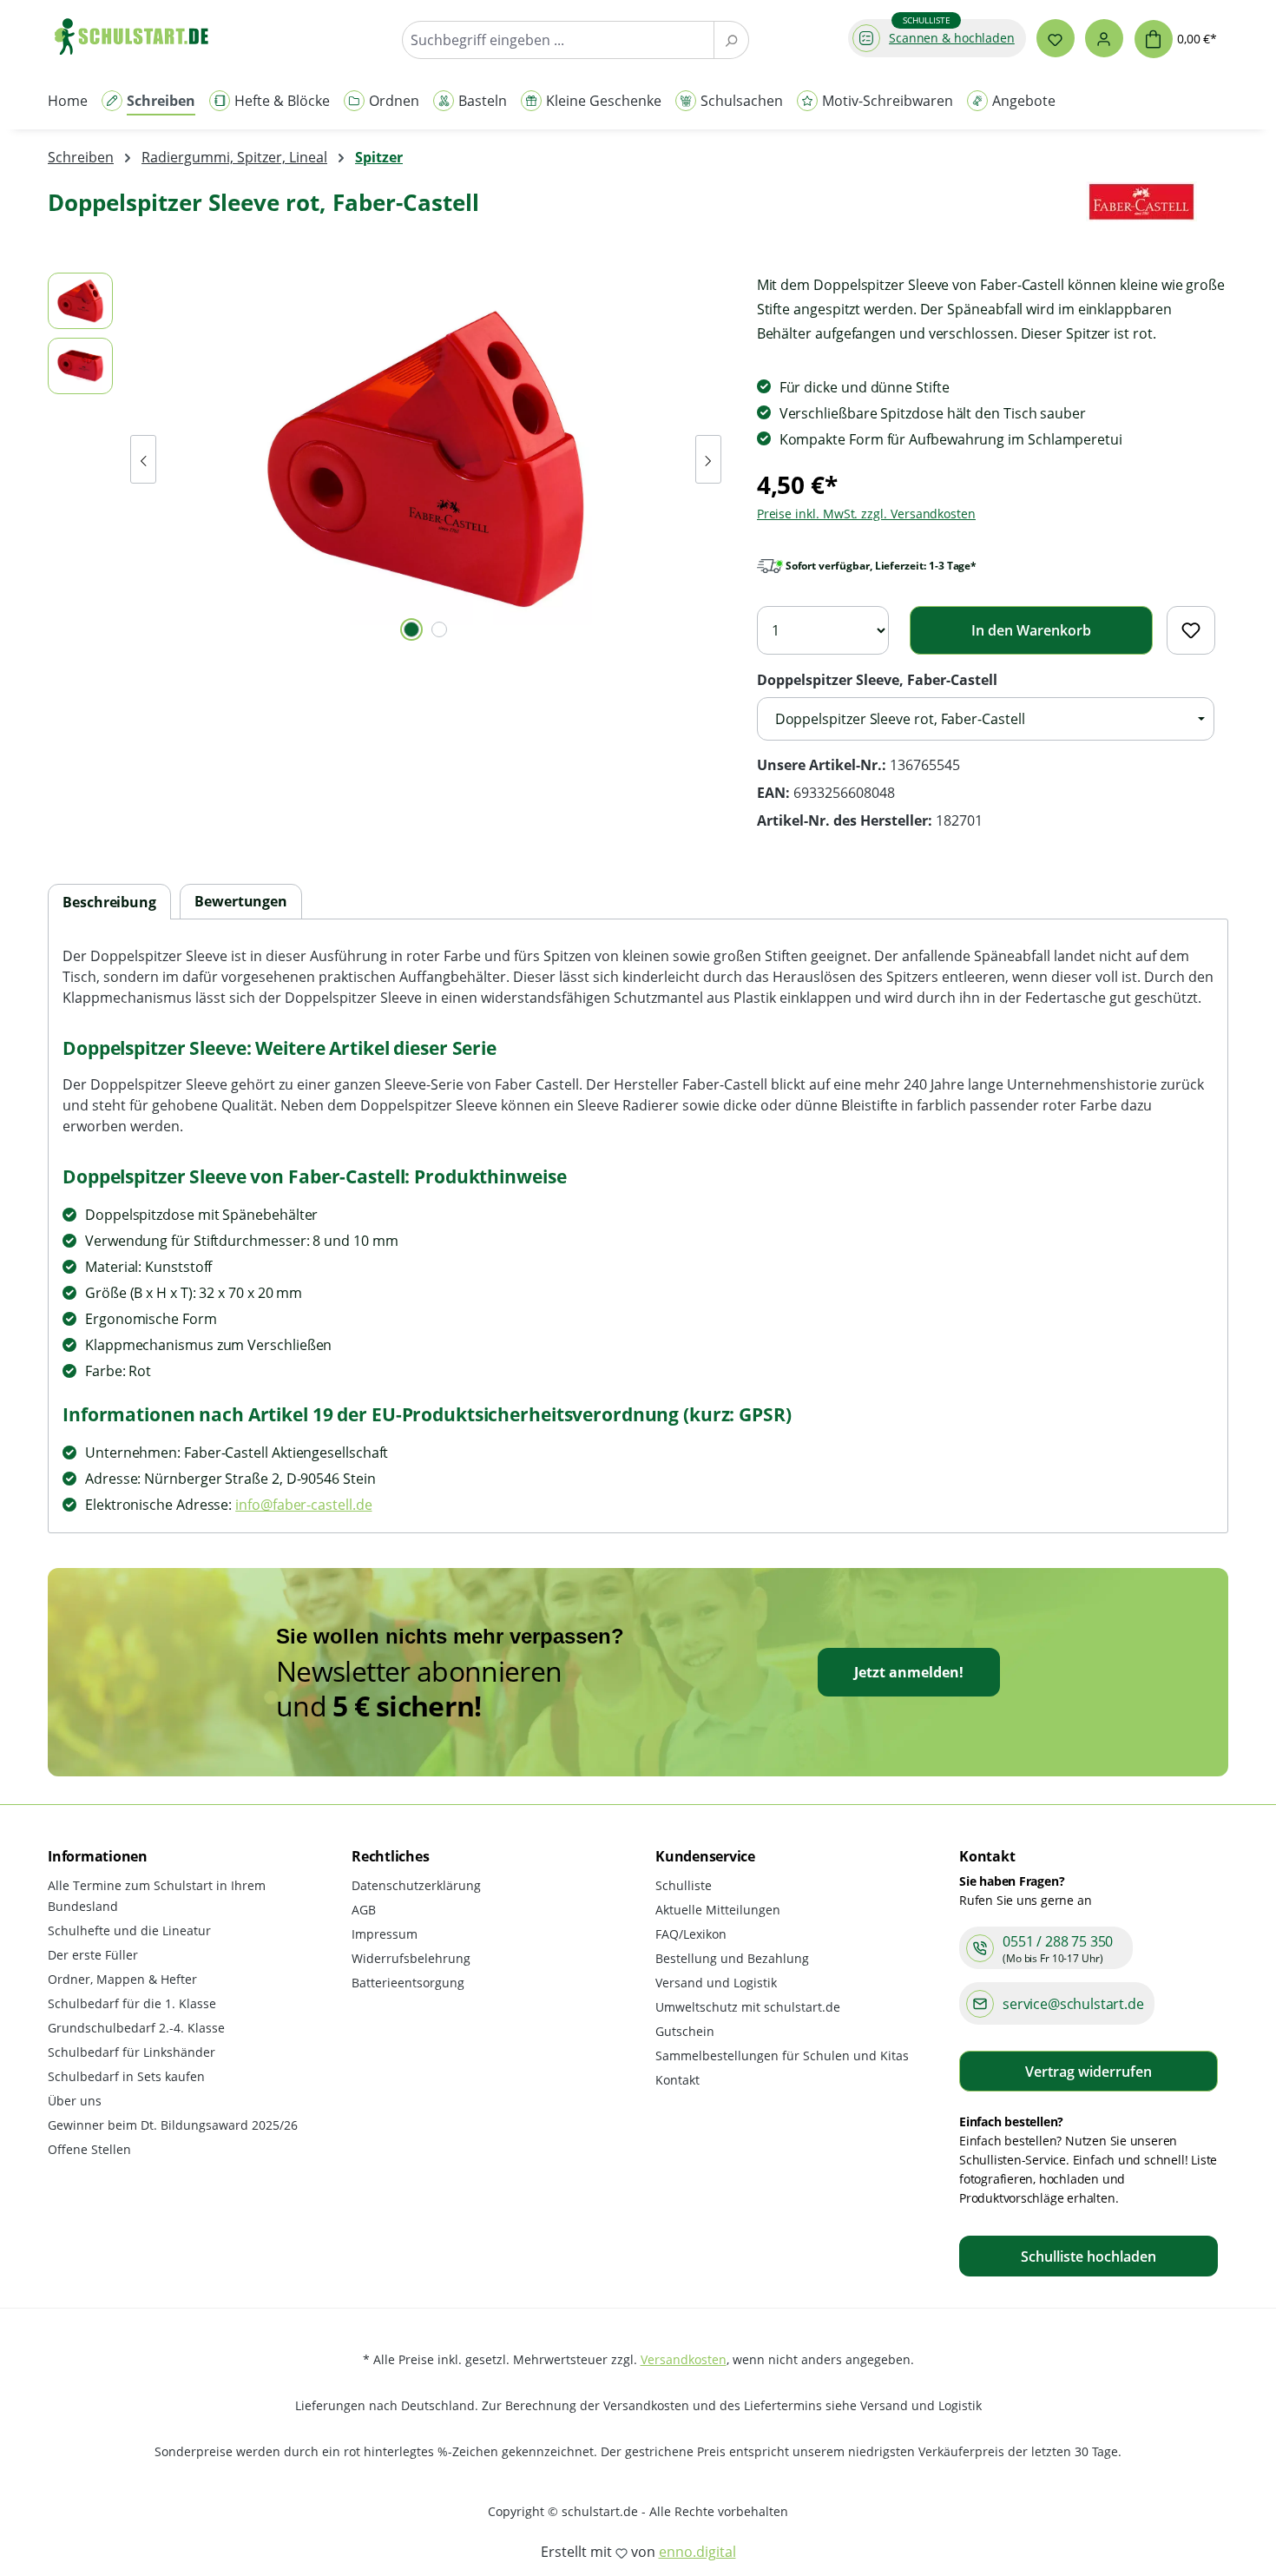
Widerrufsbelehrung (411, 1958)
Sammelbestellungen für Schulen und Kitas (782, 2056)
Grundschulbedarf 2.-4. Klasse (136, 2028)
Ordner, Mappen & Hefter (122, 1979)
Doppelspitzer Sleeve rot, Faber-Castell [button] (900, 719)
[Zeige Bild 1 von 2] (411, 629)
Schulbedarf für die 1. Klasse (132, 2003)
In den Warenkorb (1031, 630)
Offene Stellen (89, 2149)
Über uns (75, 2101)
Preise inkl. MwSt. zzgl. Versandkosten (866, 514)
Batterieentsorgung (408, 1983)
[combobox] (558, 40)
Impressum (385, 1934)
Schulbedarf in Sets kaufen (126, 2076)
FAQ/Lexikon (691, 1934)
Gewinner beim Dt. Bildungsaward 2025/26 (173, 2125)
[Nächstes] (708, 459)
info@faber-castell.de (303, 1505)
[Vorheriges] (143, 459)
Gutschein (685, 2031)
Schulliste (684, 1885)
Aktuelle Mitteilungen (718, 1910)
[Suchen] (731, 40)
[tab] (109, 903)
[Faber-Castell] (1141, 210)
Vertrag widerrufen (1089, 2072)
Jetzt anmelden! (909, 1672)
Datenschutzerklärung (416, 1885)
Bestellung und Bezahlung (732, 1958)
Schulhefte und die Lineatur (129, 1930)
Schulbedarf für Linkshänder (132, 2052)
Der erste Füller (93, 1955)
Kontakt (677, 2080)
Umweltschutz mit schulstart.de (748, 2007)
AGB (364, 1910)
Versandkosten (684, 2359)
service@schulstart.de (1073, 2004)
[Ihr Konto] (1104, 38)
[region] (385, 459)
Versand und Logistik (716, 1983)
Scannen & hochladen (952, 38)
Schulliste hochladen (1089, 2256)
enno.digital (697, 2552)
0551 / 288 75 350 (1058, 1941)
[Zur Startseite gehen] (140, 36)
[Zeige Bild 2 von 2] (439, 629)
